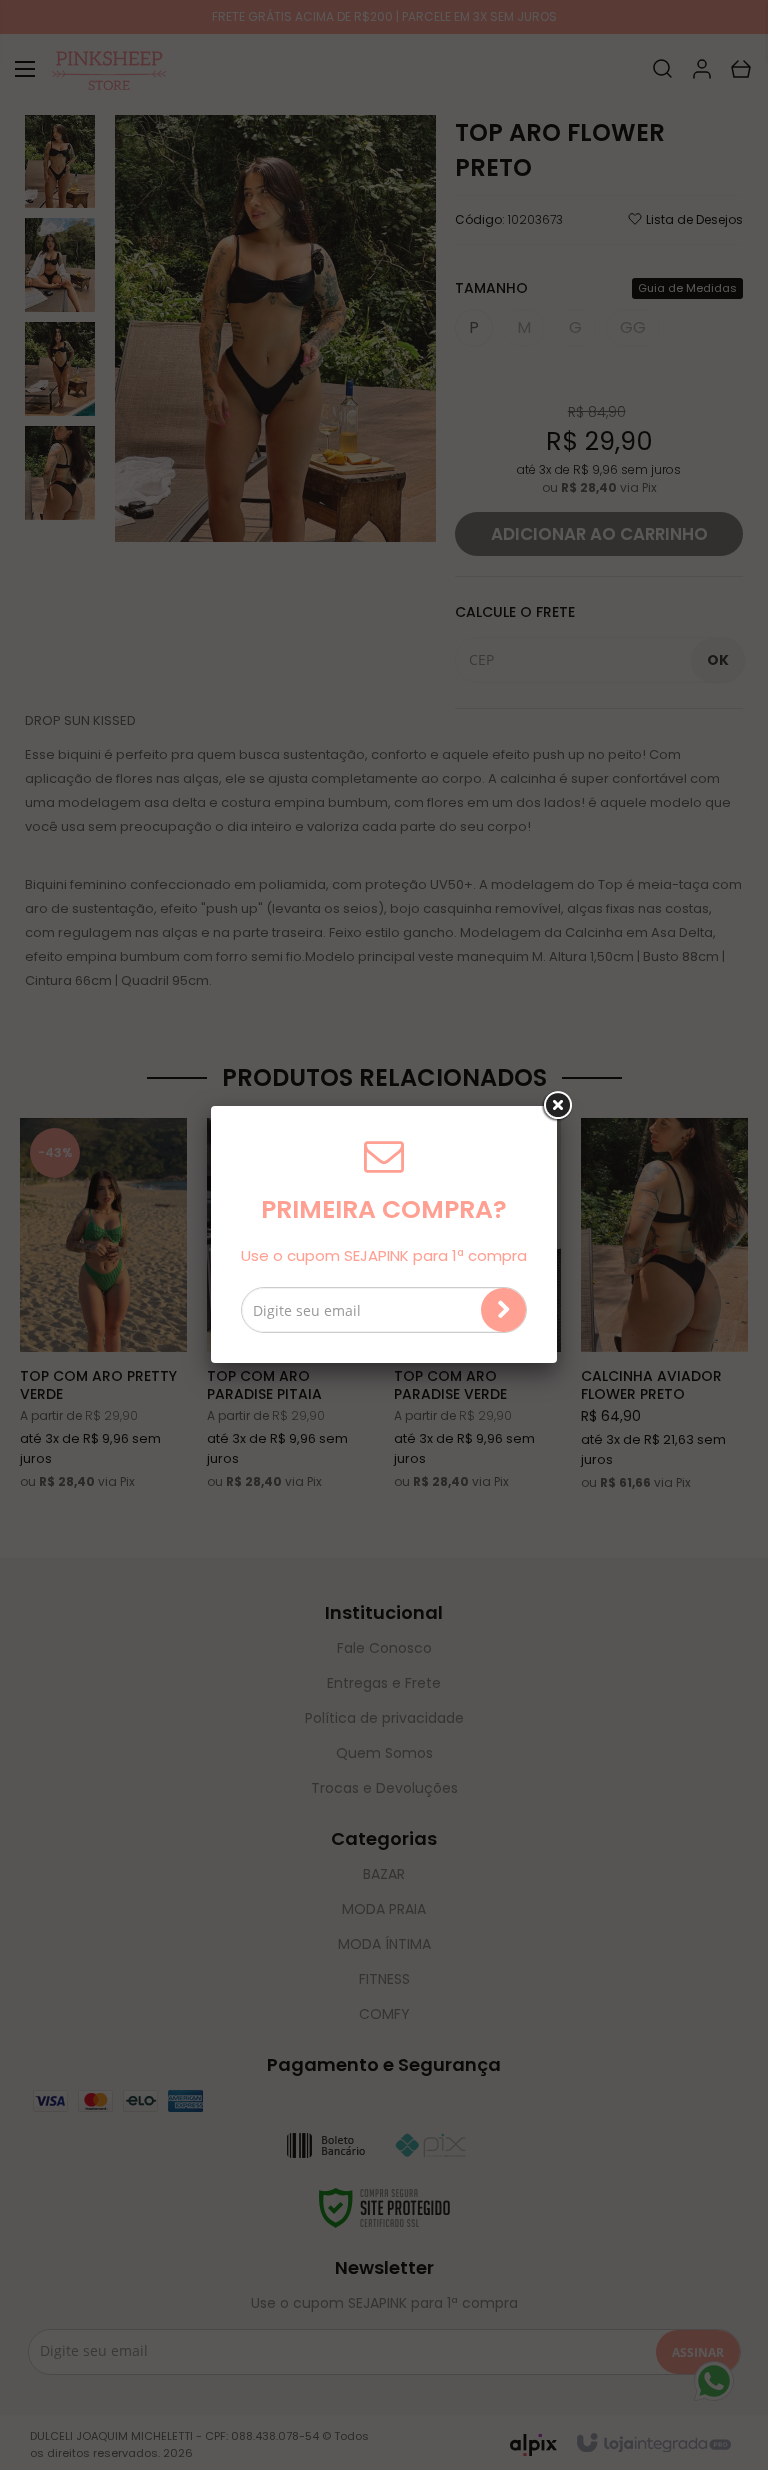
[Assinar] (503, 1310)
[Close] (557, 1106)
